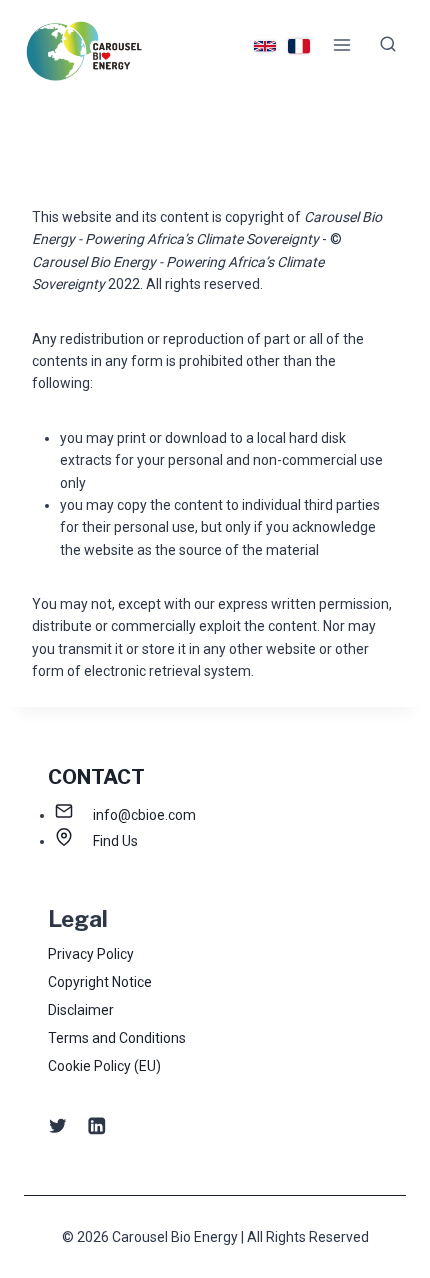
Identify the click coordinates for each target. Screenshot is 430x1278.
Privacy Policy (91, 954)
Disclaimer (81, 1010)
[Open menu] (341, 44)
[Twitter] (57, 1125)
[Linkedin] (96, 1125)
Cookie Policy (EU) (104, 1066)
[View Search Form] (388, 45)
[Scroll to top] (383, 1206)
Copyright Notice (100, 982)
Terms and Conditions (117, 1038)
